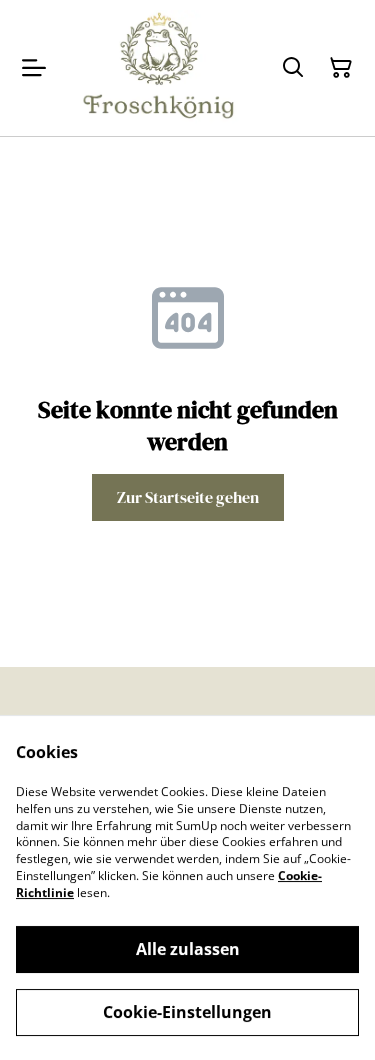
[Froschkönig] (159, 68)
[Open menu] (34, 68)
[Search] (293, 68)
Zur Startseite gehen (188, 497)
